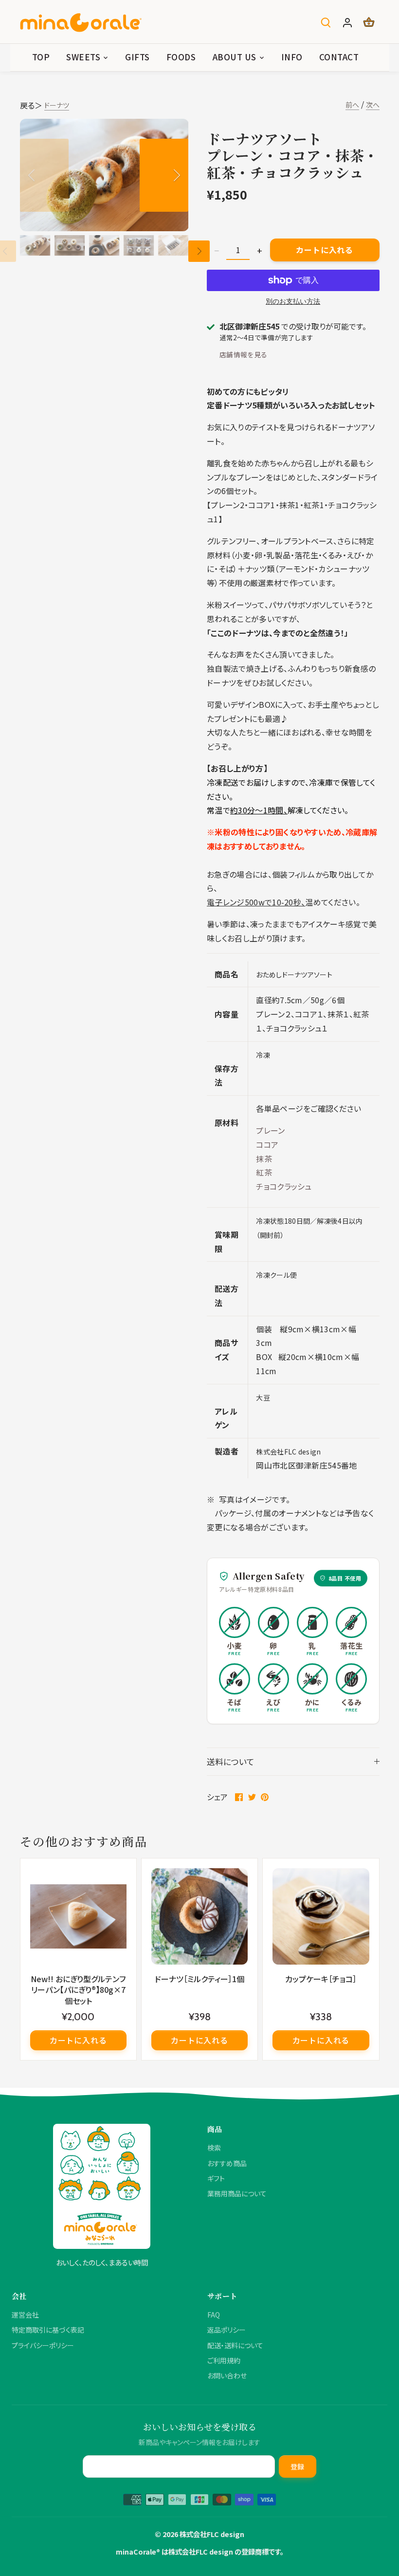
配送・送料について (235, 2345)
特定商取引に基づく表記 (48, 2330)
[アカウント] (347, 22)
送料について (231, 1762)
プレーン (272, 1130)
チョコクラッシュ (284, 1186)
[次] (164, 175)
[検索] (326, 22)
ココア (267, 1144)
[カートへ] (369, 22)
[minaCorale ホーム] (102, 2186)
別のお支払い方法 (293, 302)
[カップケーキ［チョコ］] (321, 1916)
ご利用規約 (224, 2360)
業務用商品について (237, 2193)
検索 (214, 2148)
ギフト (216, 2178)
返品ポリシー (227, 2330)
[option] (104, 175)
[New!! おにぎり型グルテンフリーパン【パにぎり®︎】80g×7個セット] (78, 1916)
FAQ (214, 2315)
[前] (44, 175)
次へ (373, 105)
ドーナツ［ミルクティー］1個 (199, 1978)
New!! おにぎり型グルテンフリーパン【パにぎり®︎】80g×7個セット (78, 1989)
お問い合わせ (227, 2375)
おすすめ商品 (227, 2163)
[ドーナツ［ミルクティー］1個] (199, 1916)
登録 (298, 2466)
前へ (352, 105)
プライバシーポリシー (43, 2345)
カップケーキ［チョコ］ (321, 1978)
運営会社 (25, 2315)
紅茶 (264, 1172)
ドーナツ (57, 105)
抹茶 (264, 1159)
